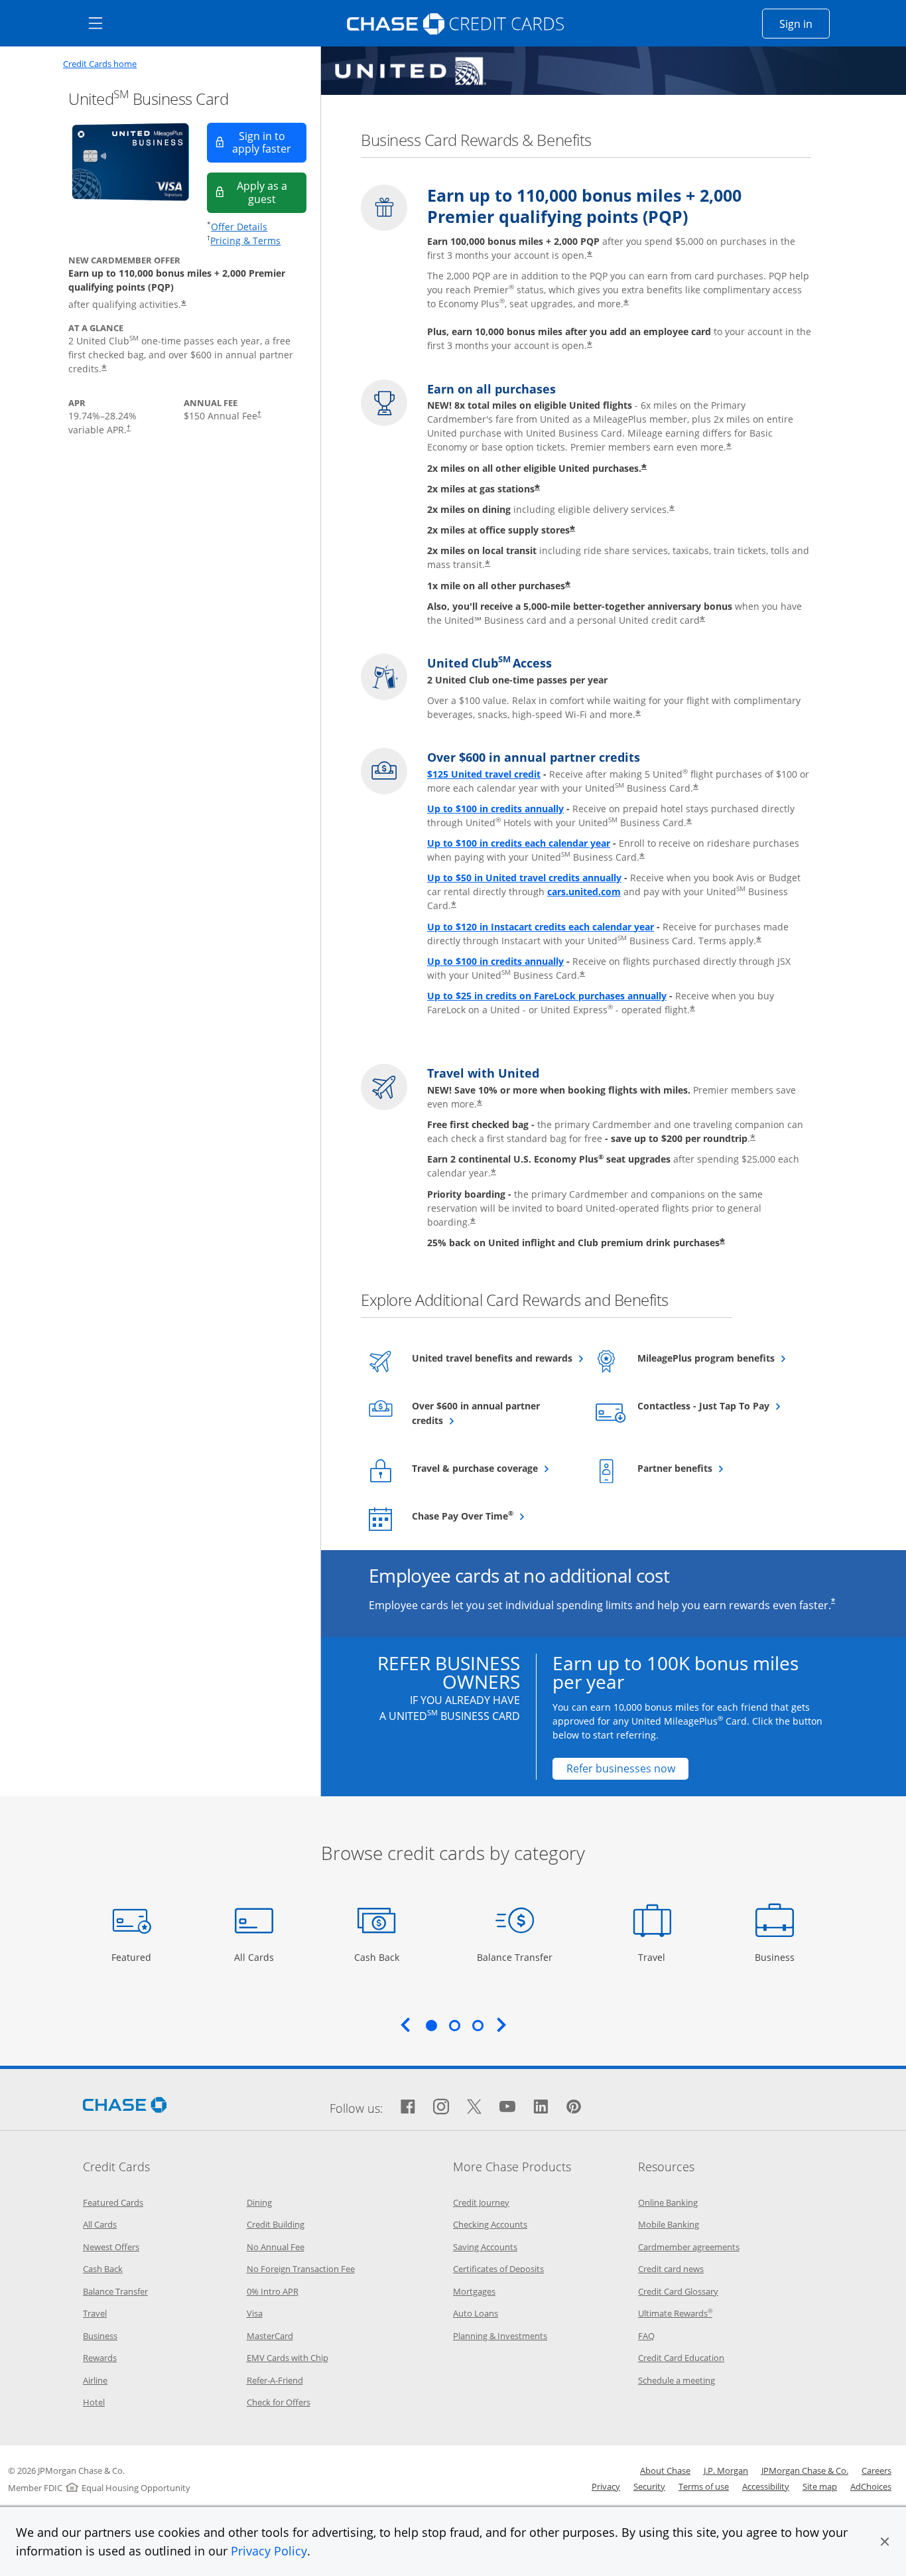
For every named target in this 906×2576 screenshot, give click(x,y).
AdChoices (871, 2486)
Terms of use (704, 2486)
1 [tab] (431, 2025)
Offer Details (239, 227)
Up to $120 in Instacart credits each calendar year (541, 927)
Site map (820, 2486)
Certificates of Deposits (498, 2269)
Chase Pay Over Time (492, 1516)
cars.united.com (584, 892)
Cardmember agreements (689, 2247)
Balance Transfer (515, 1957)
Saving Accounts (485, 2247)
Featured (133, 1957)
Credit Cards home (100, 64)
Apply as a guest (272, 192)
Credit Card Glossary (678, 2291)
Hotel (94, 2402)
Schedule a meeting (677, 2380)
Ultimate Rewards (675, 2313)
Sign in (805, 24)
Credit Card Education (681, 2358)
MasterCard (270, 2336)
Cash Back (377, 1957)
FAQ (646, 2336)
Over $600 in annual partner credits (476, 1413)
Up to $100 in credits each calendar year (519, 843)
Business (776, 1957)
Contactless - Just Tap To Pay (718, 1405)
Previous (405, 2025)
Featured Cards (113, 2202)
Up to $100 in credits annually (495, 809)
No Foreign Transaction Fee (301, 2269)
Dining (259, 2202)
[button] (885, 2541)
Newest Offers (111, 2247)
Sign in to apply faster (269, 142)
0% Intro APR (273, 2291)
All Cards (256, 1957)
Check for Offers (279, 2402)
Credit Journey (481, 2202)
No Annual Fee (276, 2247)
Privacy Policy (269, 2551)
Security (649, 2486)
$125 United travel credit (484, 774)
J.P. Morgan (726, 2470)
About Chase (665, 2470)
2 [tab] (454, 2025)
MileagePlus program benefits (718, 1358)
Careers (876, 2470)
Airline (95, 2380)
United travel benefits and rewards (492, 1358)
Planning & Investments (500, 2336)
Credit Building (276, 2224)
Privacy (606, 2486)
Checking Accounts (490, 2224)
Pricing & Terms (245, 241)
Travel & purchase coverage (492, 1468)
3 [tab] (478, 2025)
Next (501, 2025)
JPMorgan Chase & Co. (805, 2470)
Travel (657, 1957)
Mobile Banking (669, 2224)
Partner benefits (707, 1468)
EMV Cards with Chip (288, 2358)
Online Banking (668, 2202)
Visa (255, 2313)
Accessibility (766, 2486)
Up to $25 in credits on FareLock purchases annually (547, 996)
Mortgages (474, 2291)
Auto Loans (476, 2313)
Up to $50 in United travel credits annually (524, 878)
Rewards (100, 2358)
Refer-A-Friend (275, 2380)
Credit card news (671, 2269)
